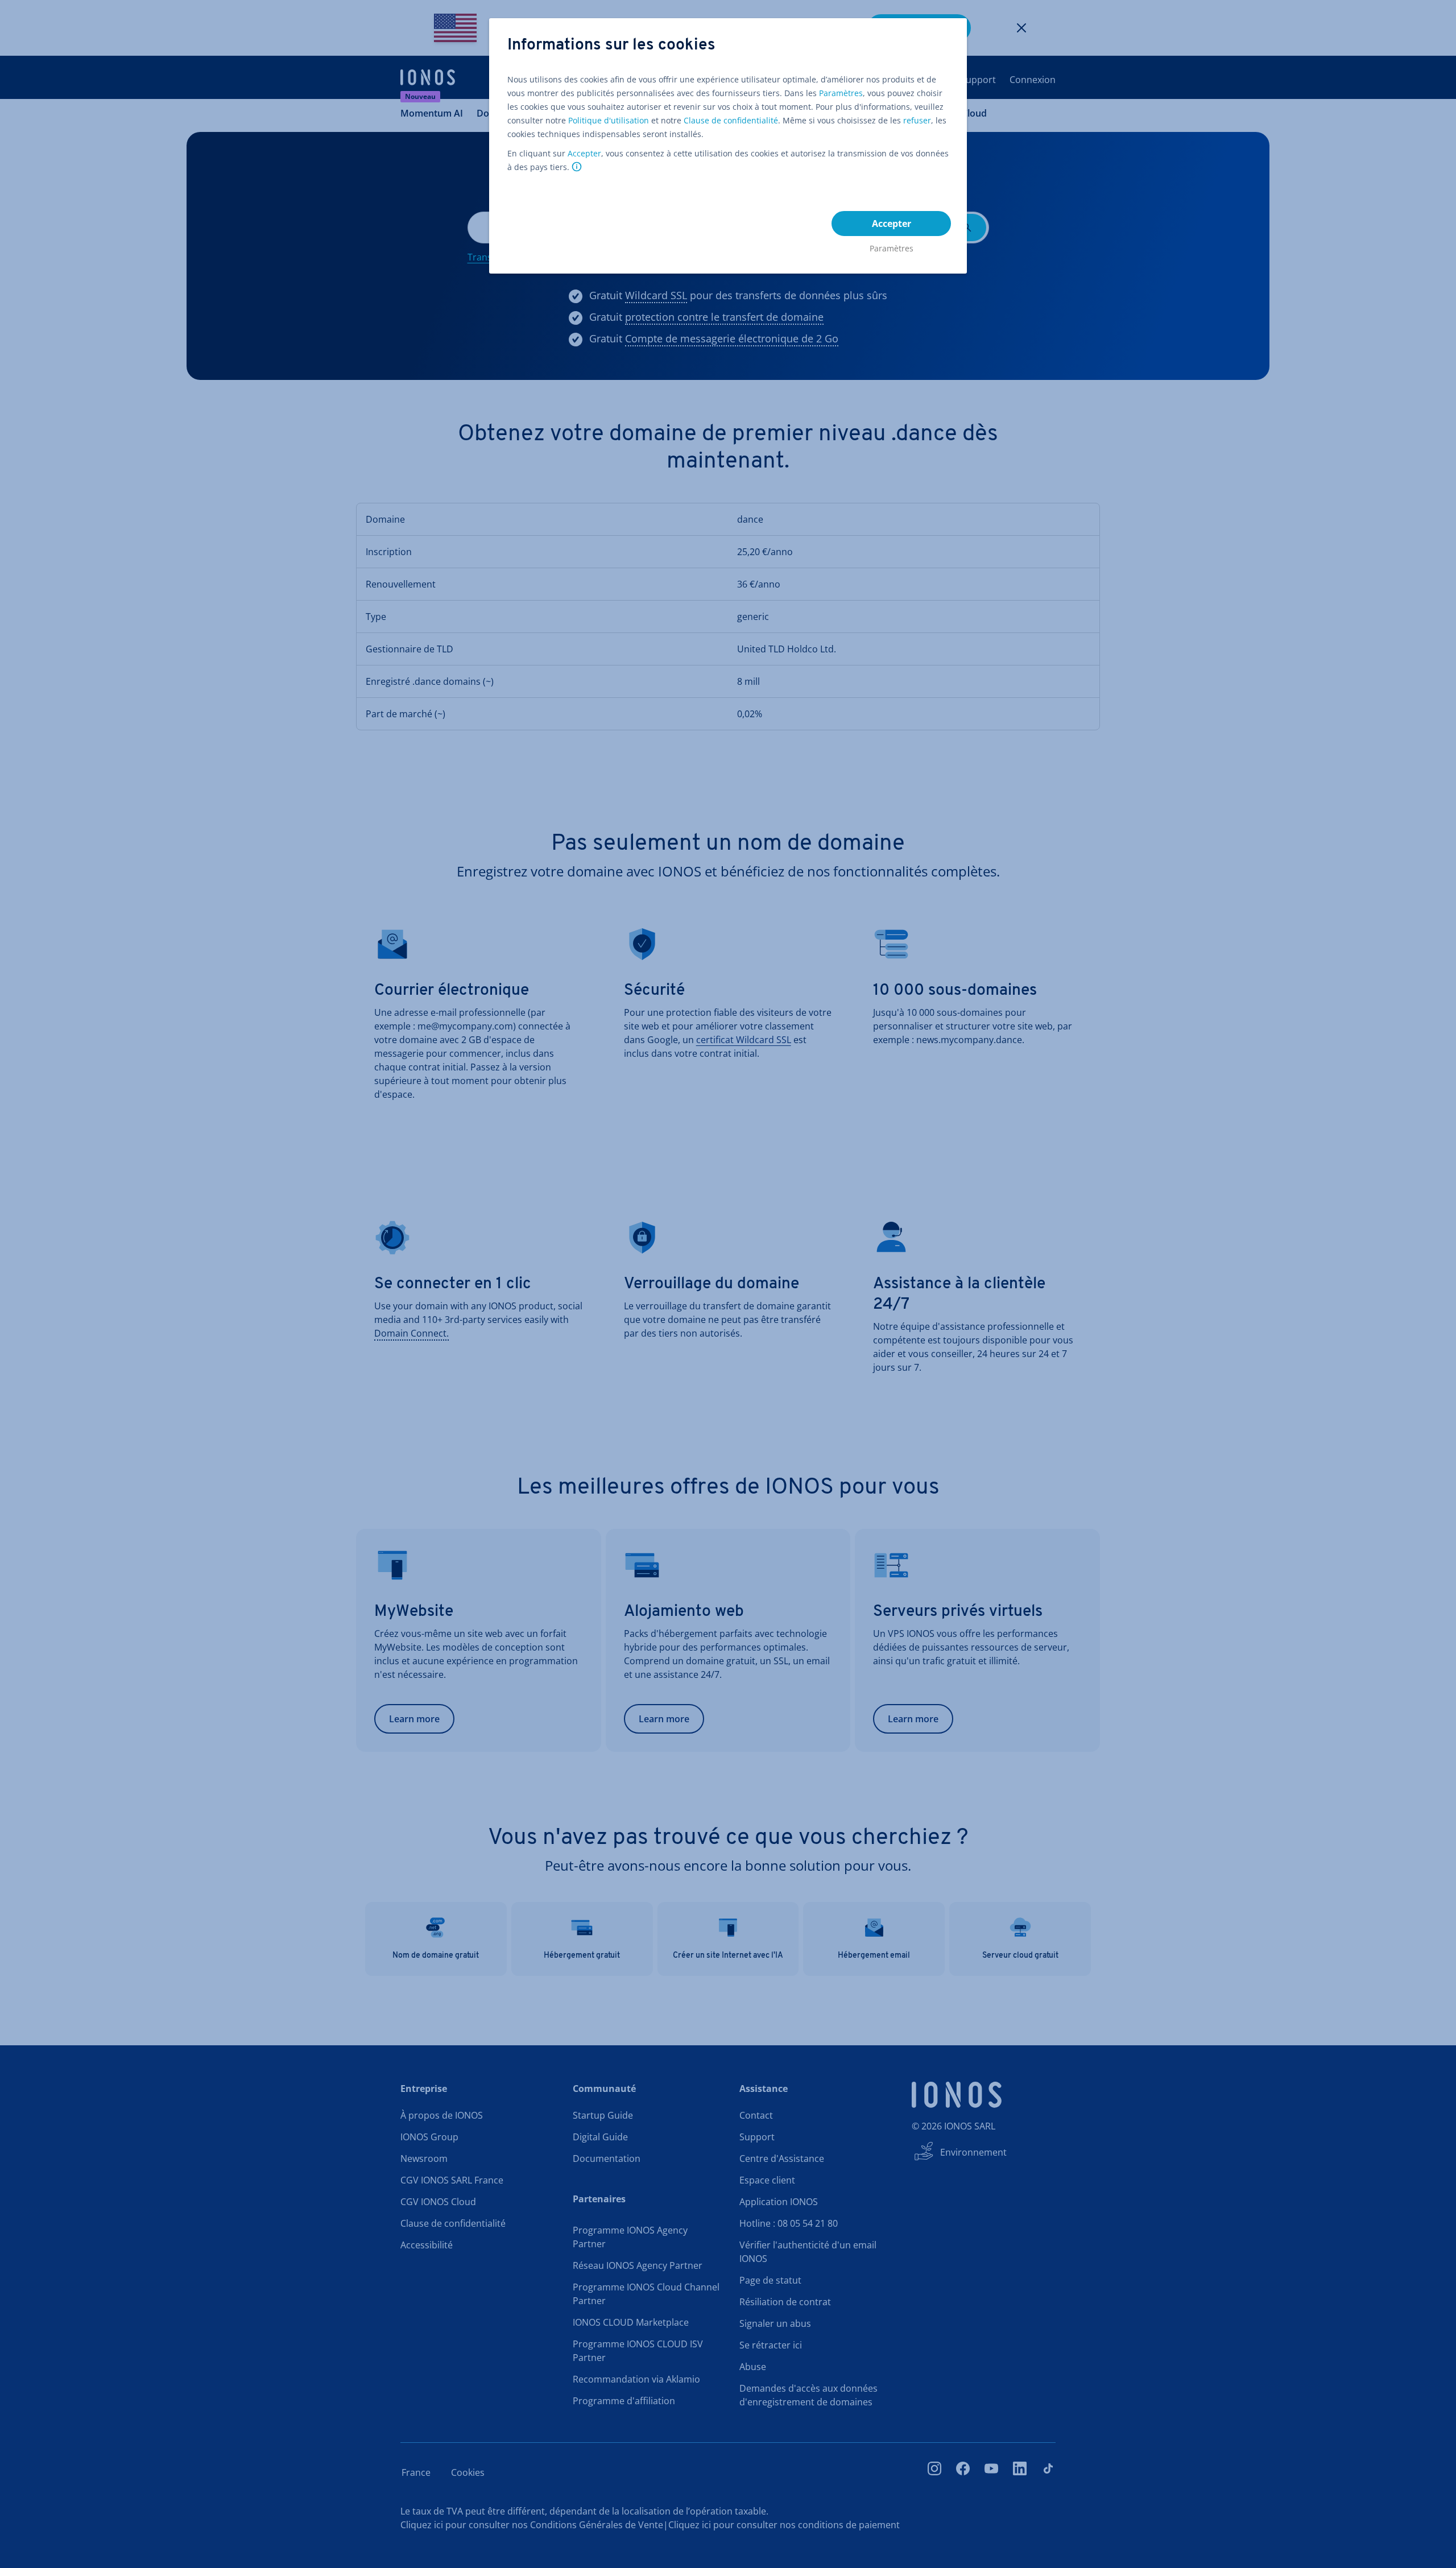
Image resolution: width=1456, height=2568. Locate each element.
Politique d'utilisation (609, 120)
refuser (917, 120)
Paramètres (841, 93)
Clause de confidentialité (731, 120)
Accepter (584, 153)
